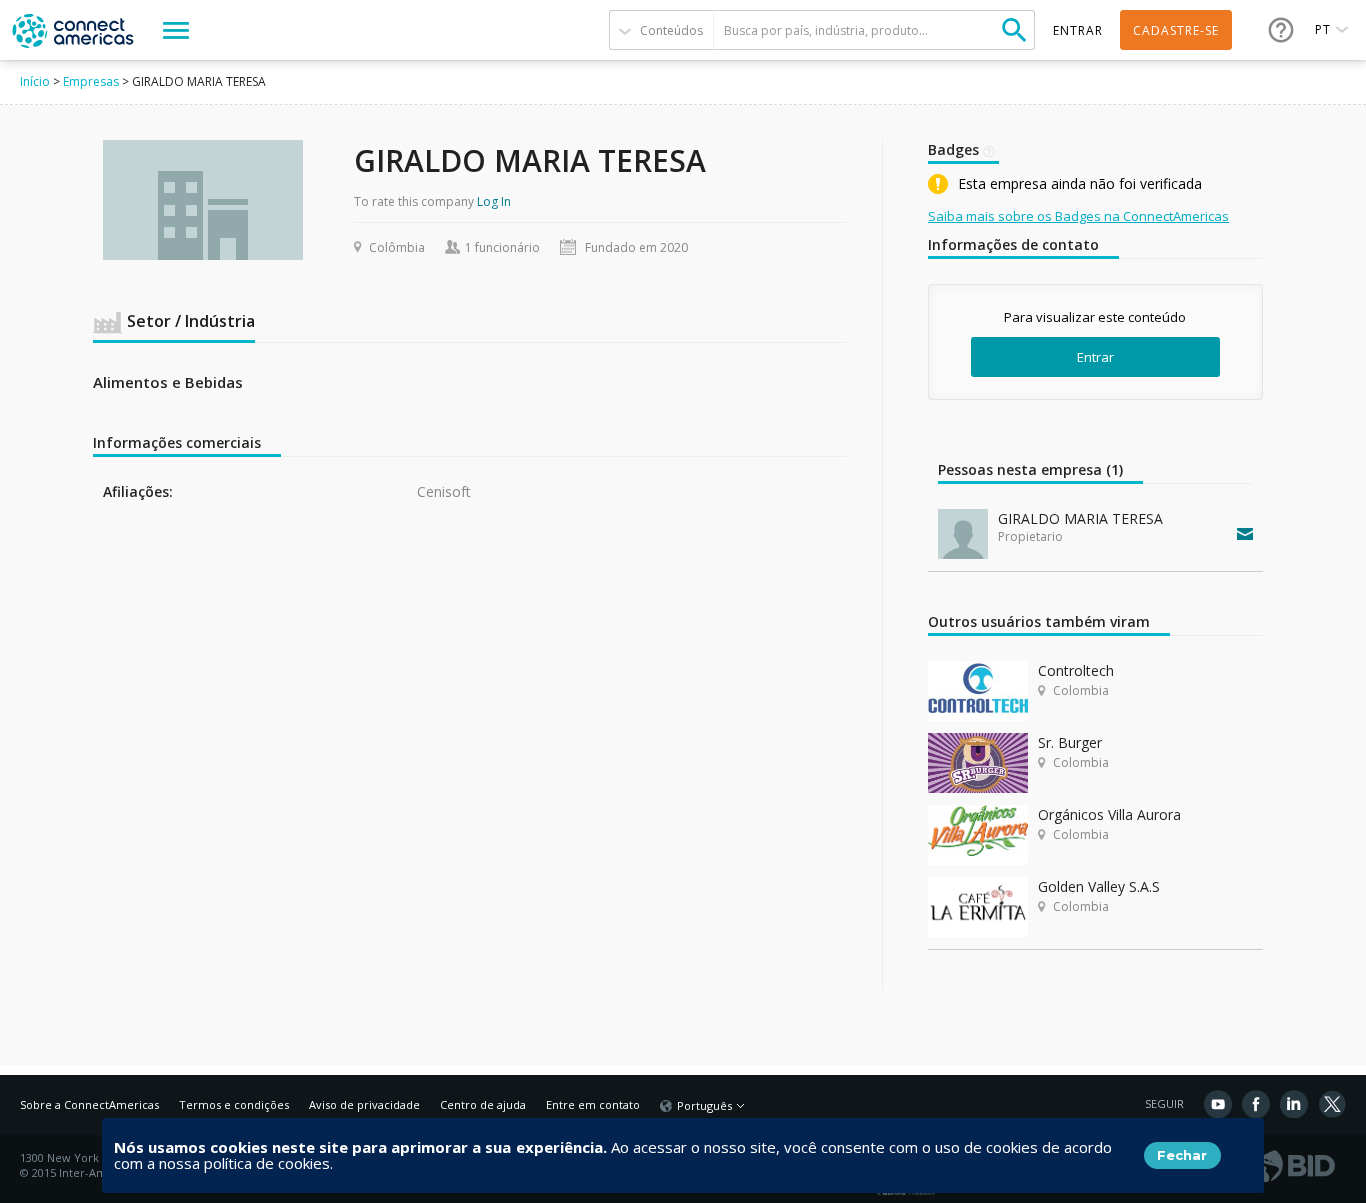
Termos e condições (234, 1104)
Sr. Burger (1070, 742)
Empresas (91, 81)
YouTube (1218, 1104)
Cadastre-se (1176, 30)
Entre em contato (593, 1104)
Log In (494, 201)
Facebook (1256, 1104)
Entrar (1095, 357)
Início (35, 81)
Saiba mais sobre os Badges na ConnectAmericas (1078, 216)
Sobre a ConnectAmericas (89, 1104)
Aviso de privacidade (364, 1104)
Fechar (1182, 1155)
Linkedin (1294, 1104)
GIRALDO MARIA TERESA (1080, 518)
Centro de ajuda (483, 1104)
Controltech (1076, 670)
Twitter (1332, 1104)
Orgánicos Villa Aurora (1109, 814)
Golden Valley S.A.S (1099, 886)
